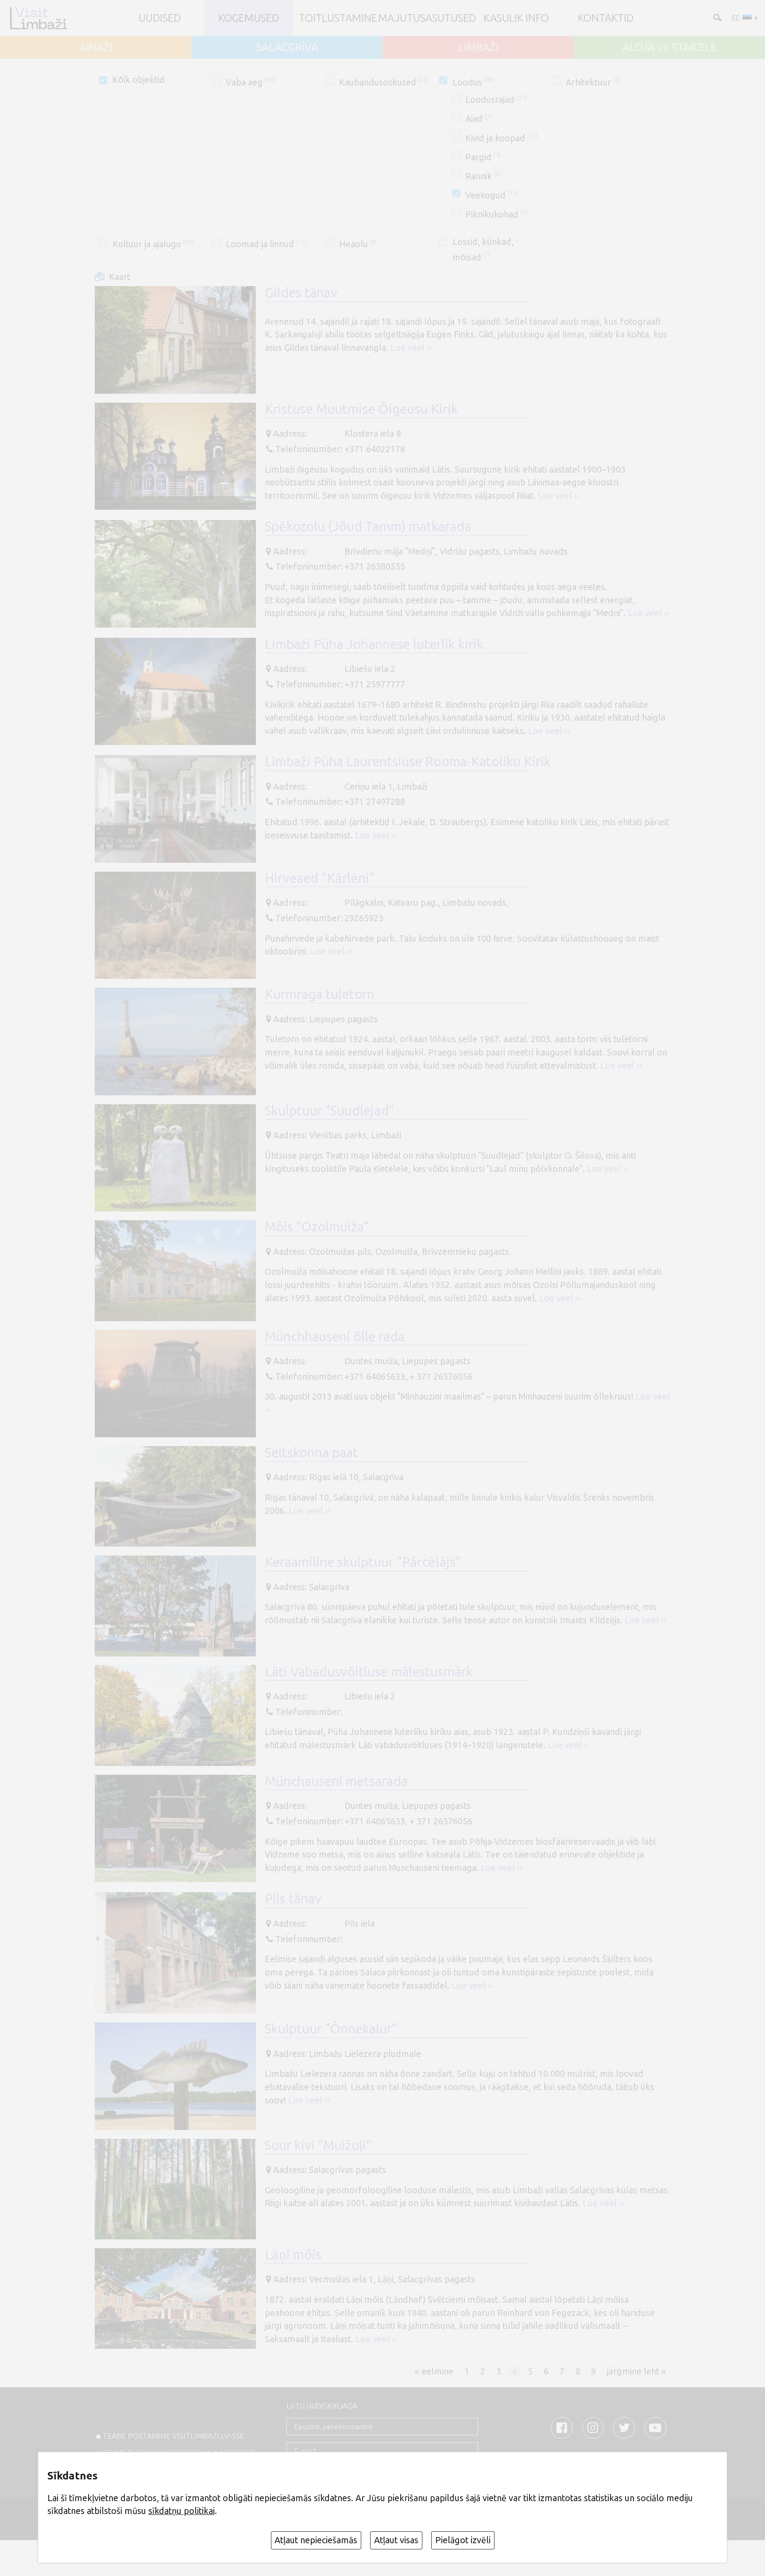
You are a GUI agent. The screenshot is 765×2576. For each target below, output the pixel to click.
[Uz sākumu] (38, 18)
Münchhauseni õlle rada (335, 1336)
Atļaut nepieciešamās (316, 2540)
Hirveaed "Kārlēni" (320, 878)
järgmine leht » (636, 2371)
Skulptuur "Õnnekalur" (331, 2029)
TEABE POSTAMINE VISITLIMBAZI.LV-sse (174, 2436)
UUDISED (160, 18)
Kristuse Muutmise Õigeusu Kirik (361, 409)
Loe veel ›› (411, 348)
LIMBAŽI (478, 47)
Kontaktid (606, 18)
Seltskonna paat (311, 1452)
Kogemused (249, 18)
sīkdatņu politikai (182, 2511)
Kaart (120, 277)
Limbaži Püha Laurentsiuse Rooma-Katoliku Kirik (408, 761)
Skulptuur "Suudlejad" (329, 1110)
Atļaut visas (396, 2540)
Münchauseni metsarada (336, 1781)
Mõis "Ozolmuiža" (317, 1226)
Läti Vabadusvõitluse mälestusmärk (369, 1672)
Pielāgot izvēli (463, 2540)
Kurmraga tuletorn (320, 994)
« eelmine (434, 2371)
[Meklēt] (716, 17)
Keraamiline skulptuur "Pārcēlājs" (363, 1562)
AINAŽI (96, 47)
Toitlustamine (338, 18)
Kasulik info (516, 18)
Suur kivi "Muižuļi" (318, 2145)
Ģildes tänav (301, 292)
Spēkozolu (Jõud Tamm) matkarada (368, 526)
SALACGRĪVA (287, 47)
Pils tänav (293, 1898)
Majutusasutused (427, 18)
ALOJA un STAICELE (669, 47)
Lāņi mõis (293, 2254)
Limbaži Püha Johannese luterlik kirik (374, 644)
